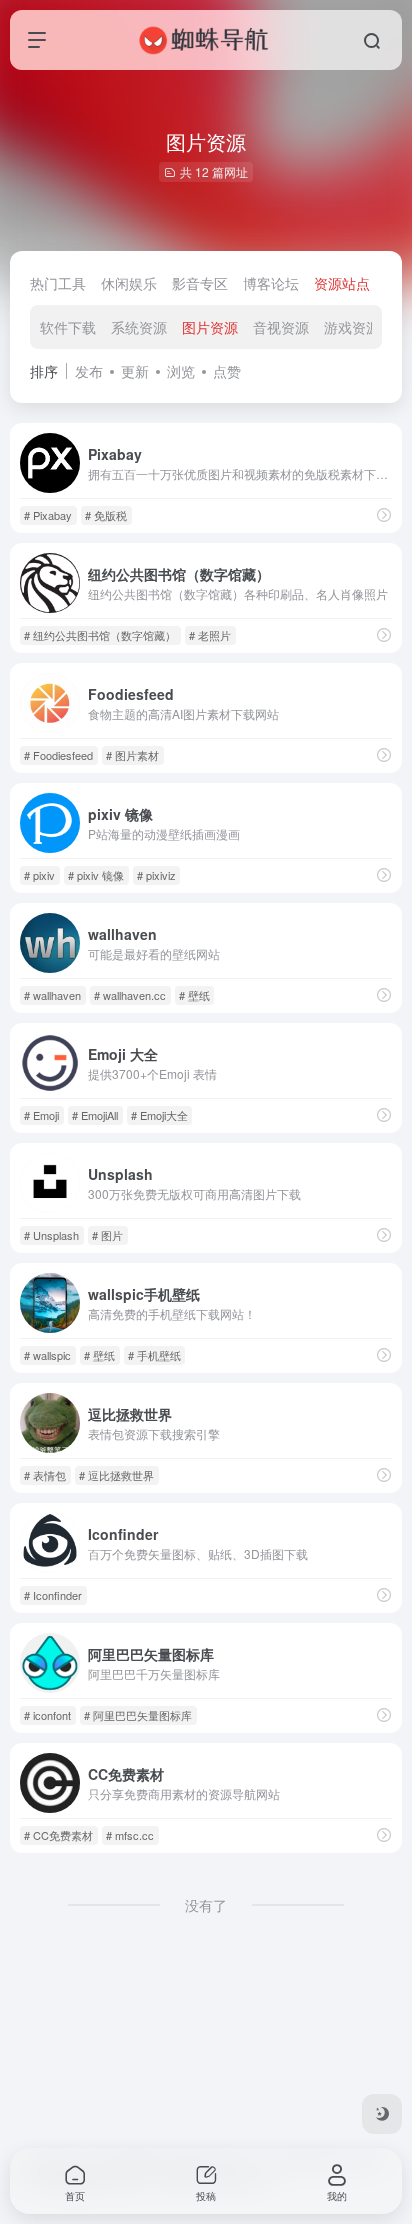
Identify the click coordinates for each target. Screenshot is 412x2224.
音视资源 (281, 327)
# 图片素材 (132, 755)
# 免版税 (106, 515)
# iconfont (47, 1715)
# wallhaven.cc (130, 995)
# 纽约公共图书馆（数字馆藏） (100, 635)
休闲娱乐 (129, 283)
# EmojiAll (95, 1115)
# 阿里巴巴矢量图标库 (138, 1715)
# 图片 (107, 1235)
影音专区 (200, 283)
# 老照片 (210, 635)
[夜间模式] (382, 2114)
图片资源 (210, 327)
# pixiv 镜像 (96, 875)
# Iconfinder (53, 1595)
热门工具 (58, 283)
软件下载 (68, 327)
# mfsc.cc (130, 1835)
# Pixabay (48, 515)
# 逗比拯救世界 (116, 1475)
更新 (135, 371)
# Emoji (41, 1115)
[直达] (384, 514)
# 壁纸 (194, 995)
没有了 (206, 1905)
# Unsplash (51, 1235)
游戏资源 (352, 327)
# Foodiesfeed (58, 755)
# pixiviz (156, 875)
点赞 (227, 371)
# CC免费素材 (58, 1835)
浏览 (181, 371)
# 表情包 (45, 1475)
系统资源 (139, 327)
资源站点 (342, 283)
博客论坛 (271, 283)
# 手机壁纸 (154, 1355)
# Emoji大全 (159, 1115)
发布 (89, 371)
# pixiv (39, 875)
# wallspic (47, 1355)
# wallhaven (52, 995)
